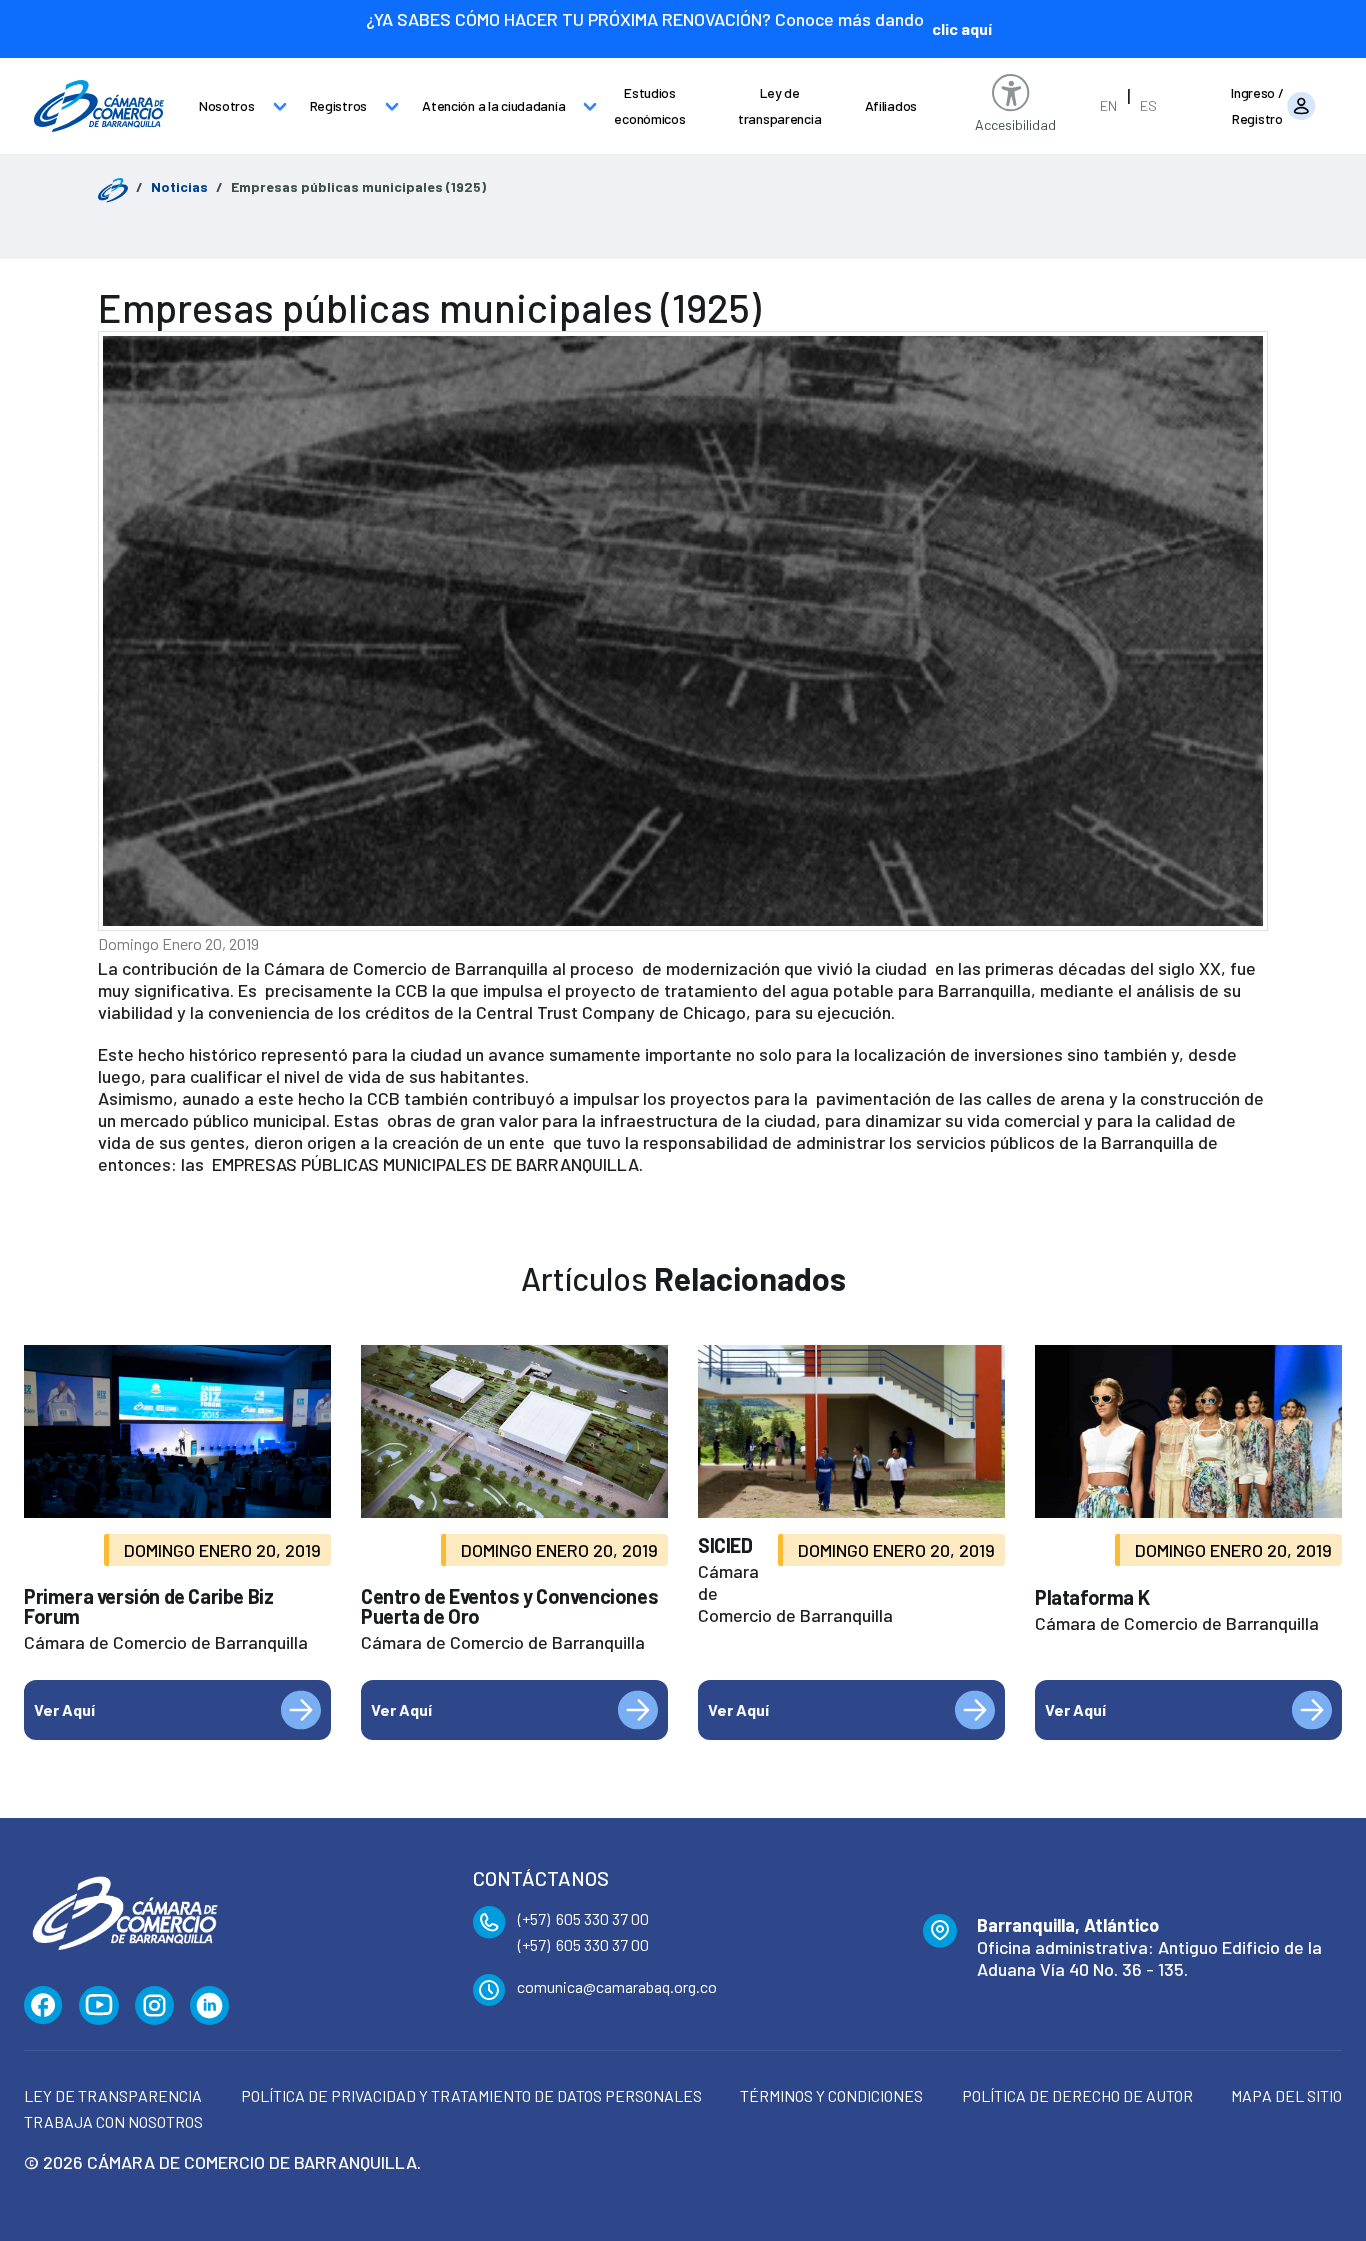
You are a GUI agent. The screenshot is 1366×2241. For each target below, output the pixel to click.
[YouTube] (99, 2006)
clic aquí (962, 28)
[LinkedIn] (210, 2006)
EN (1108, 105)
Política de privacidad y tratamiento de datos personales (471, 2095)
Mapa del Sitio (1286, 2095)
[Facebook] (43, 2006)
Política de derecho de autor (1077, 2095)
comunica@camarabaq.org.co (617, 1986)
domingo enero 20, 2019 (178, 943)
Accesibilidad (1015, 124)
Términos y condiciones (831, 2095)
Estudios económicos (649, 105)
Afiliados (891, 105)
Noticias (179, 186)
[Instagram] (154, 2006)
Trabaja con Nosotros (113, 2121)
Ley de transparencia (779, 105)
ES (1148, 105)
